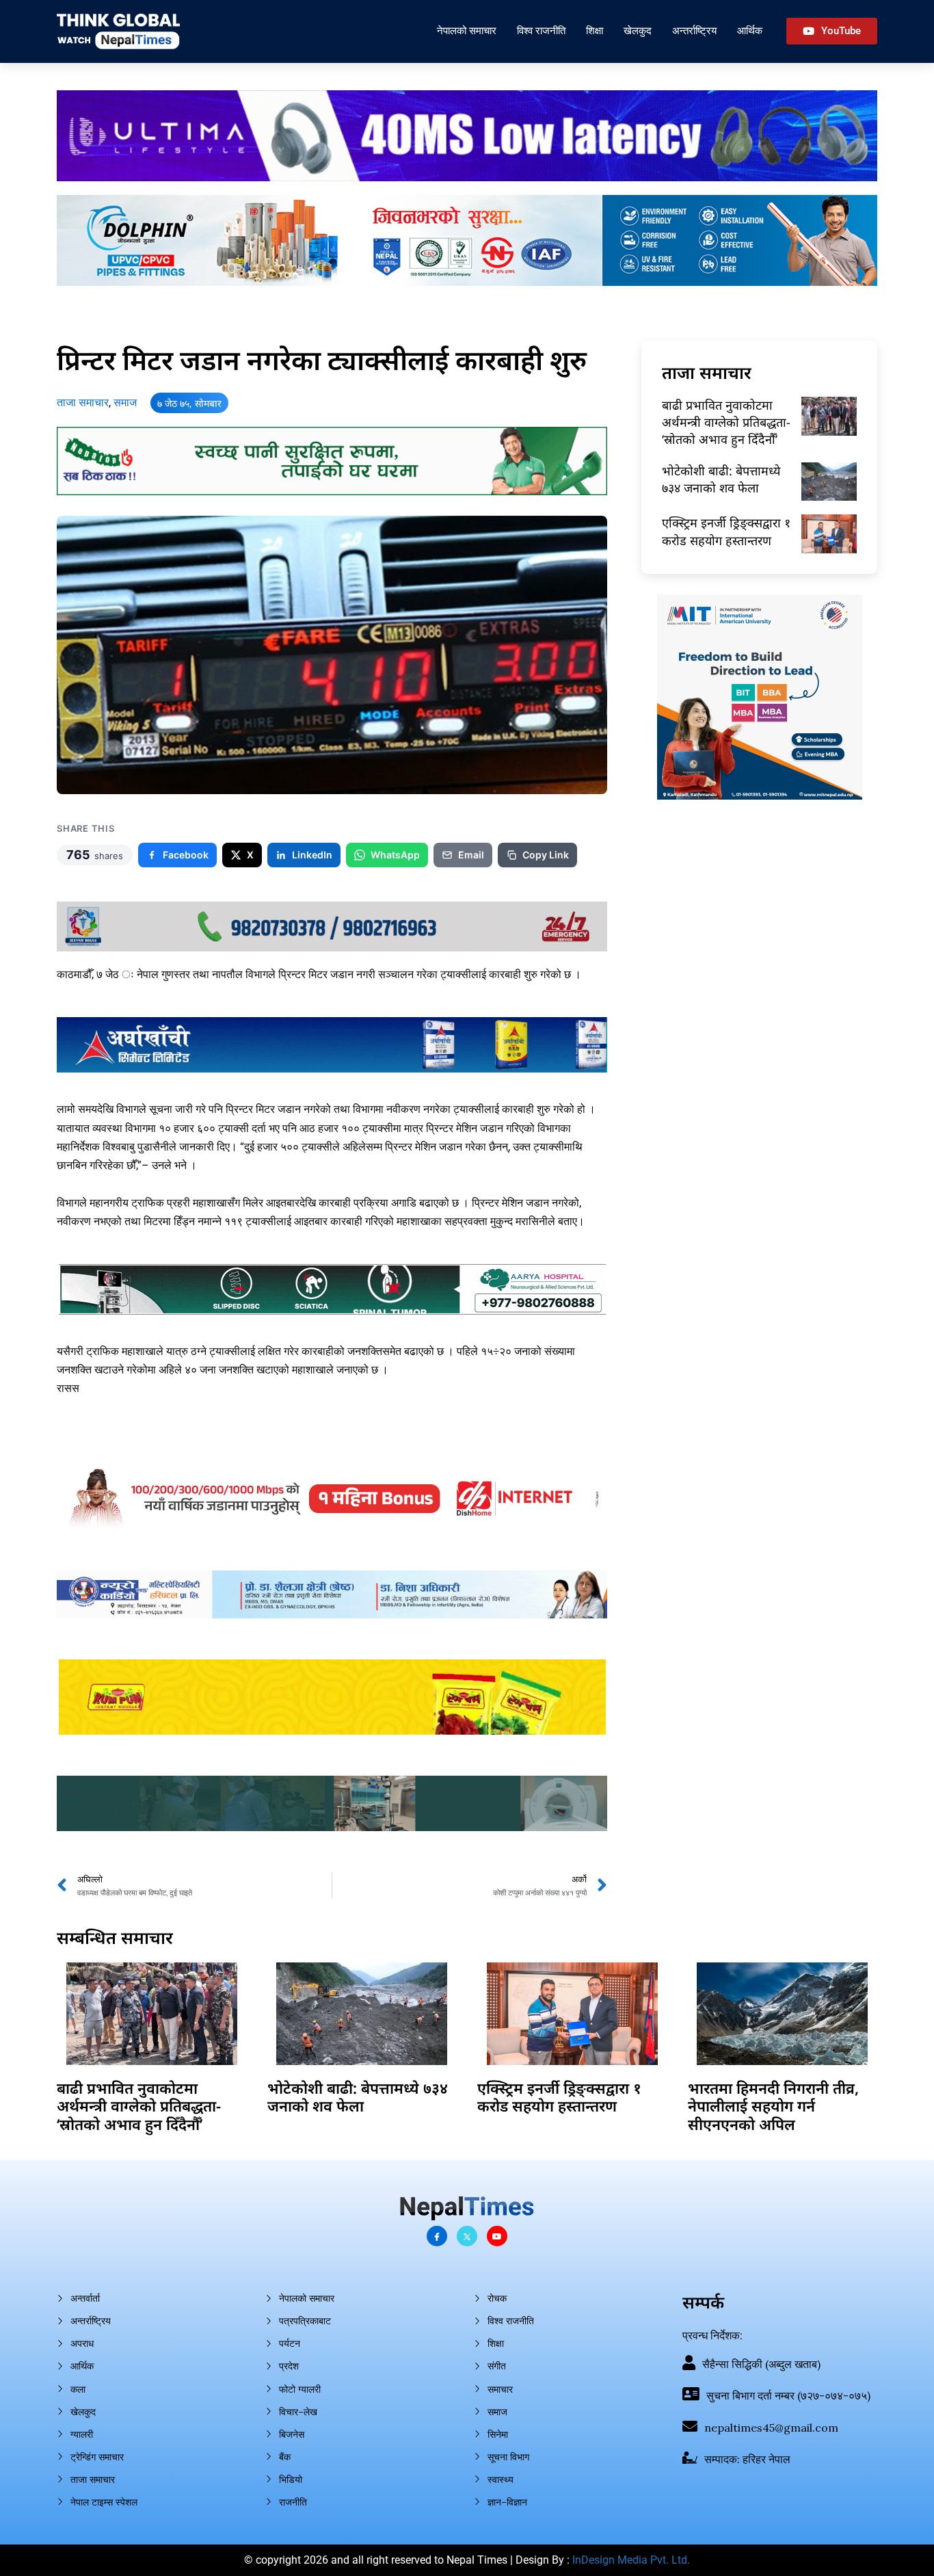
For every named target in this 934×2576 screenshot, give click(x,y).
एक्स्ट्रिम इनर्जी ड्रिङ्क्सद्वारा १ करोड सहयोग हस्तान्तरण (726, 531)
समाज (125, 403)
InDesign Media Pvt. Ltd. (631, 2560)
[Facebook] (437, 2236)
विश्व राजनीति (541, 30)
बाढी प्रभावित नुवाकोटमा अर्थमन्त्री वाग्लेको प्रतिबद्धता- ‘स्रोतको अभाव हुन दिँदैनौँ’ (726, 422)
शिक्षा (595, 30)
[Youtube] (497, 2236)
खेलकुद (638, 30)
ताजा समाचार (83, 403)
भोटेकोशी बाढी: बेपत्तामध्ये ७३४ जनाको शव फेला (721, 479)
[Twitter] (467, 2236)
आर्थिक (750, 30)
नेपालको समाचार (467, 30)
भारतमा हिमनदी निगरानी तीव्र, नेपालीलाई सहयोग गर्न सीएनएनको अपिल (773, 2106)
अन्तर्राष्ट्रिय (694, 30)
